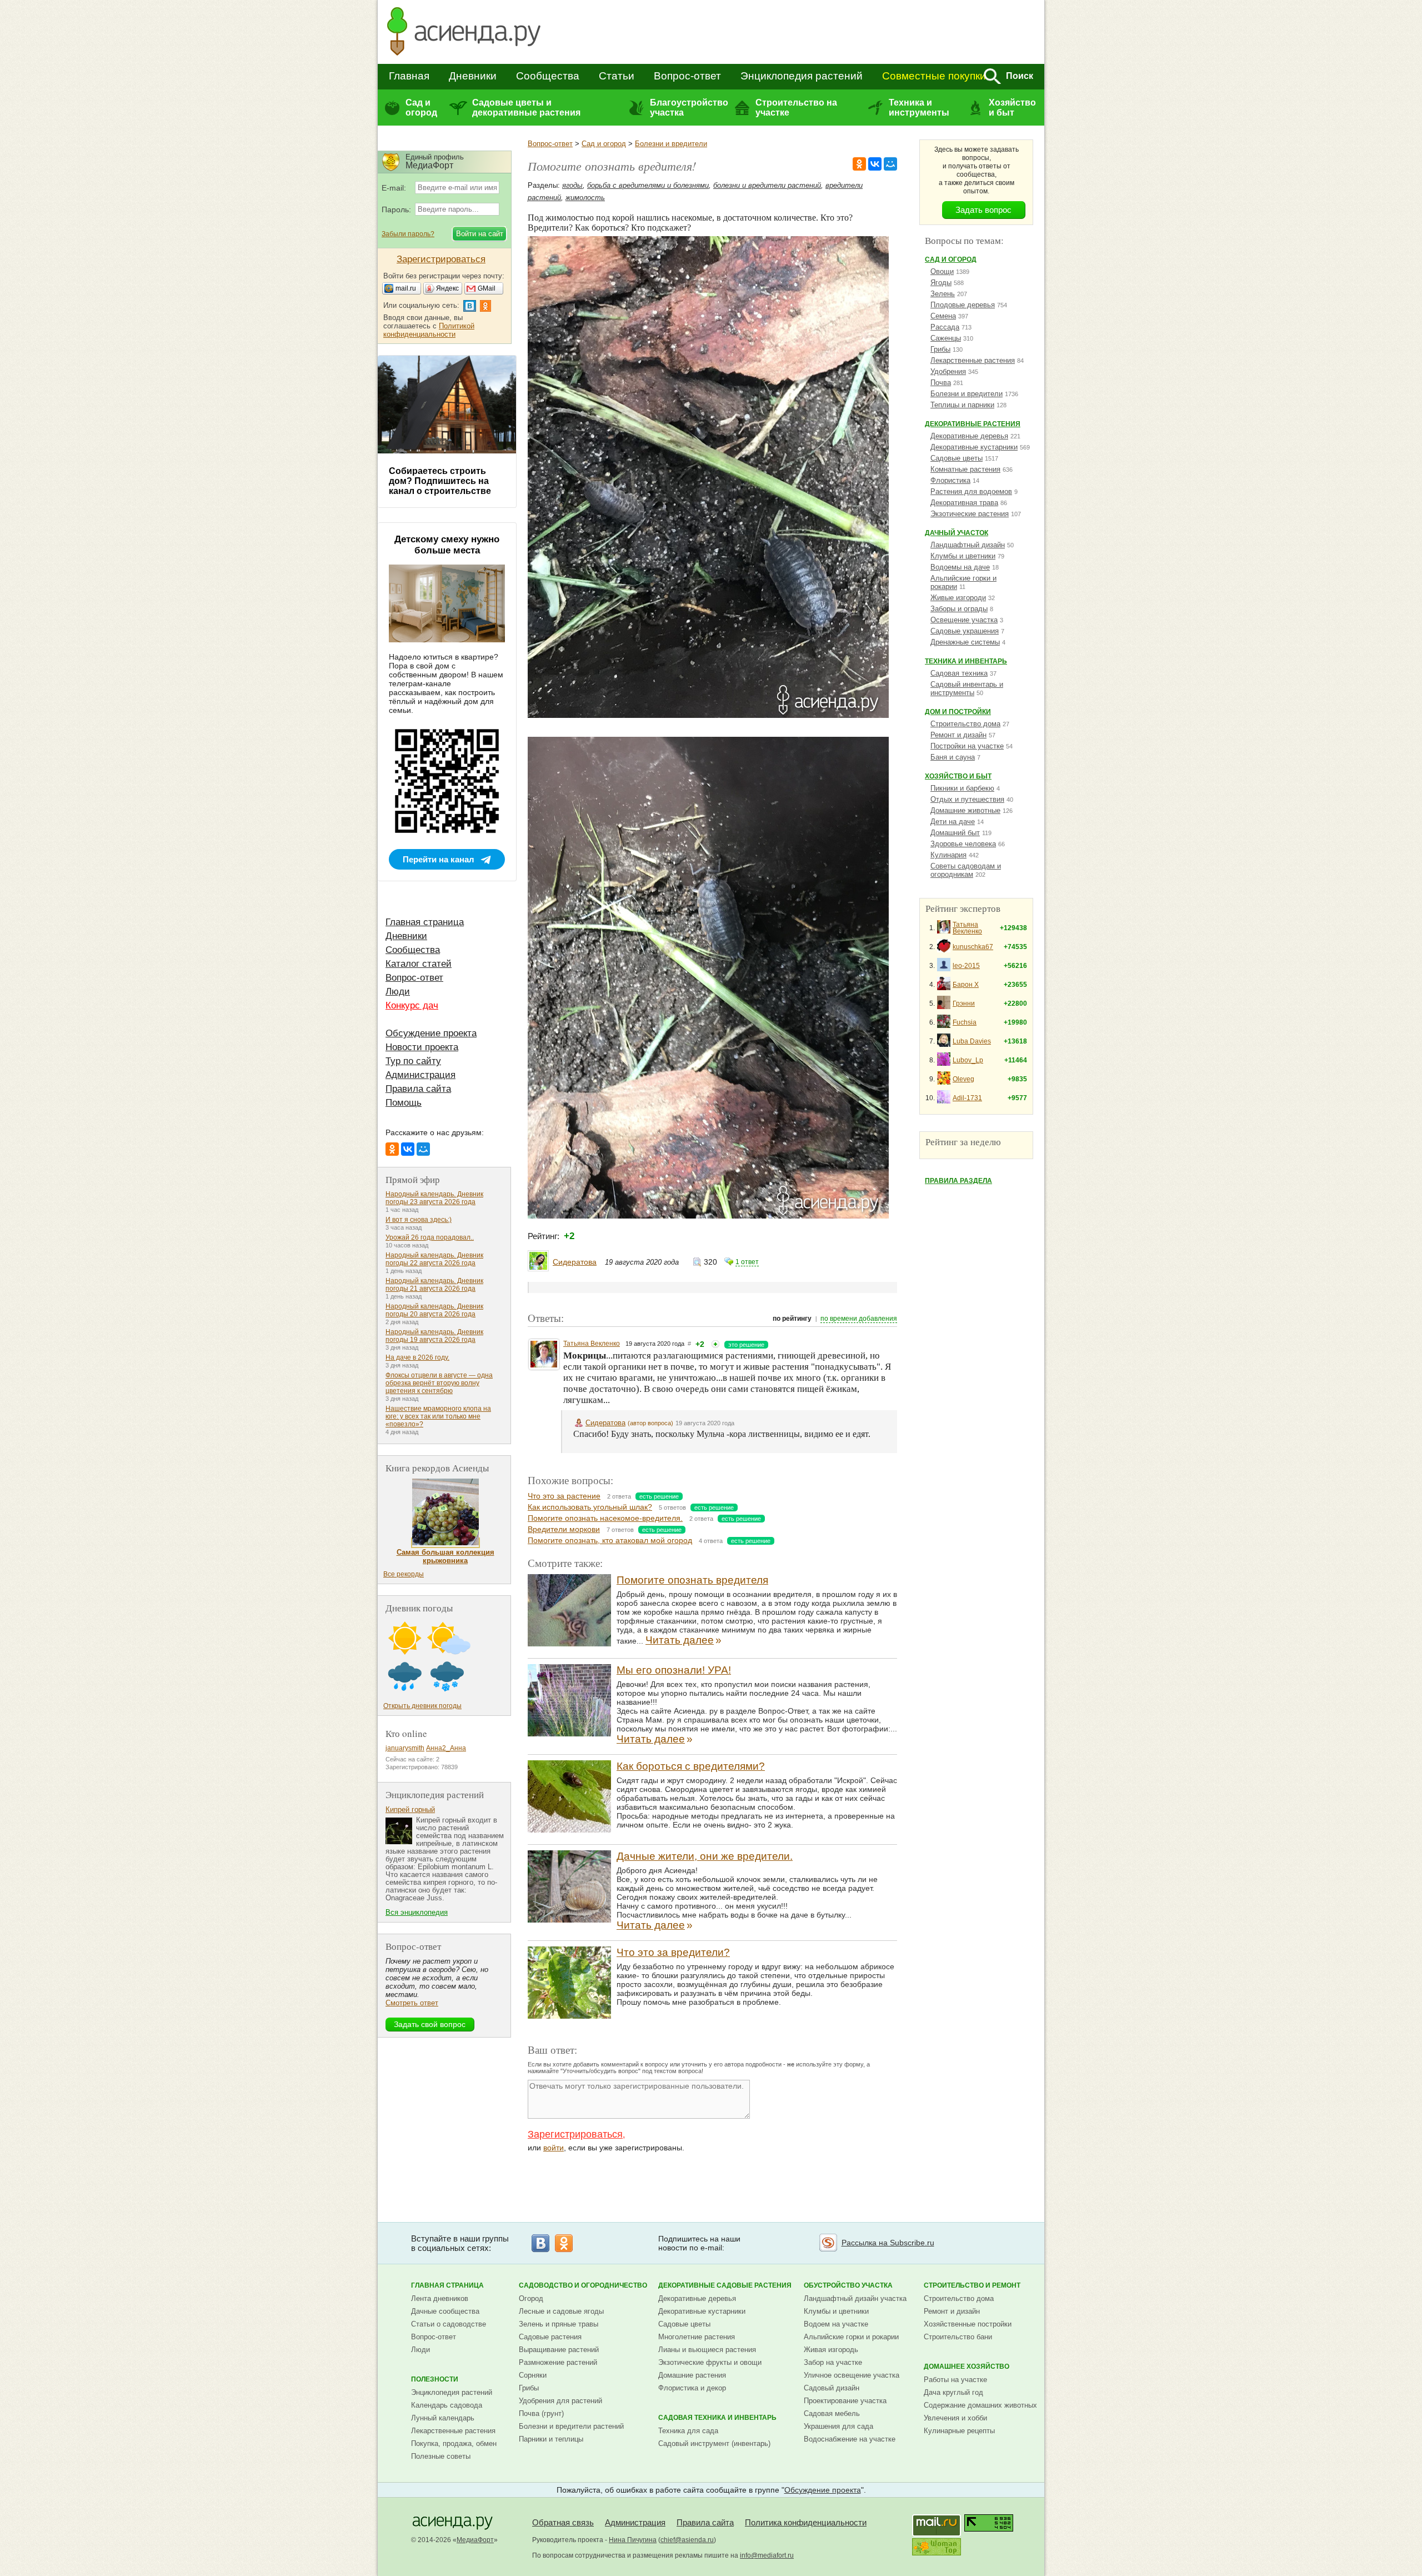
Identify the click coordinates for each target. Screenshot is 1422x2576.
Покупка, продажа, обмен (454, 2443)
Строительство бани (958, 2337)
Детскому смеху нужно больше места (447, 545)
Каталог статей (419, 964)
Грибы (940, 349)
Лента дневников (440, 2298)
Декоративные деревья (969, 436)
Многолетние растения (697, 2337)
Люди (398, 992)
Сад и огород (421, 108)
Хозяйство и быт (1012, 108)
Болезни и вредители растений (571, 2426)
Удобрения (948, 371)
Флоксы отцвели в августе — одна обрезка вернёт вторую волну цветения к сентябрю (439, 1383)
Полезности (435, 2379)
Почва (941, 383)
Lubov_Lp (968, 1060)
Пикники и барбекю (962, 788)
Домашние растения (692, 2375)
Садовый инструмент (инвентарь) (714, 2443)
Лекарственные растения (973, 360)
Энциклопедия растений (802, 76)
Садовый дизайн (832, 2388)
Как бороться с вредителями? (691, 1766)
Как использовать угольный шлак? (590, 1507)
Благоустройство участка (689, 108)
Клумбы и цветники (963, 556)
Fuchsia (965, 1022)
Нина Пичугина (633, 2540)
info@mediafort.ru (767, 2555)
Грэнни (964, 1004)
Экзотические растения (970, 514)
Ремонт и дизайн (958, 735)
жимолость (585, 198)
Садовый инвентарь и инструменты (967, 688)
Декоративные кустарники (974, 447)
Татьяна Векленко (592, 1344)
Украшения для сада (838, 2426)
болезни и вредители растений (767, 185)
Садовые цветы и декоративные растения (526, 108)
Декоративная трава (964, 503)
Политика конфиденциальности (806, 2522)
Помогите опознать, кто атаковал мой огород (610, 1540)
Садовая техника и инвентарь (717, 2418)
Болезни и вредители (671, 144)
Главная (409, 76)
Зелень (943, 294)
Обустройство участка (848, 2285)
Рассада (945, 327)
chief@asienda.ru (687, 2540)
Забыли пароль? (408, 234)
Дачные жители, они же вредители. (705, 1856)
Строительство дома (965, 724)
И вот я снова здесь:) (419, 1220)
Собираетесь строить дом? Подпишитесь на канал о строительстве (440, 481)
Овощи (942, 271)
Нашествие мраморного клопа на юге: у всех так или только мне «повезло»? (438, 1416)
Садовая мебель (832, 2413)
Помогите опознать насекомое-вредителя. (605, 1518)
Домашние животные (965, 810)
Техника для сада (688, 2431)
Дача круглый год (953, 2392)
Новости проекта (422, 1047)
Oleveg (963, 1079)
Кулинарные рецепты (959, 2431)
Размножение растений (558, 2362)
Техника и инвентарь (966, 661)
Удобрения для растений (560, 2401)
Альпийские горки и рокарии (851, 2337)
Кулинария (948, 855)
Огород (531, 2298)
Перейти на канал (439, 859)
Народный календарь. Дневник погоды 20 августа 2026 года (434, 1310)
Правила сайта (418, 1089)
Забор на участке (833, 2362)
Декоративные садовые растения (725, 2285)
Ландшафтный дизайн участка (855, 2298)
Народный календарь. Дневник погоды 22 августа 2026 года (434, 1259)
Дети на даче (953, 822)
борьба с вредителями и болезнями (648, 185)
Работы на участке (955, 2380)
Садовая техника (959, 673)
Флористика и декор (692, 2388)
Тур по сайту (413, 1061)
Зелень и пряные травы (559, 2324)
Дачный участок (957, 533)
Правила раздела (958, 1181)
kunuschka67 (973, 947)
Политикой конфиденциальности (429, 330)
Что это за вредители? (673, 1952)
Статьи (617, 76)
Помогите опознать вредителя (692, 1580)
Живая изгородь (831, 2350)
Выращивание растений (559, 2350)
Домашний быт (955, 833)
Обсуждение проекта (431, 1033)
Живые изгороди (958, 598)
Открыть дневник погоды (422, 1706)
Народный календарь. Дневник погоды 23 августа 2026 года (434, 1198)
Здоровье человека (963, 844)
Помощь (404, 1103)
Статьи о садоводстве (449, 2324)
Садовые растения (550, 2337)
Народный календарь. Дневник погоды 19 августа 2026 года (434, 1336)
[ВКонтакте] (875, 164)
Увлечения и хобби (955, 2418)
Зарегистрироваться (575, 2134)
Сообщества (548, 76)
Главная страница (425, 922)
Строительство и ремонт (972, 2285)
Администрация (420, 1075)
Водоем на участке (836, 2324)
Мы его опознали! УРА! (674, 1670)
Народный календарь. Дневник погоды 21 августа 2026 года (434, 1285)
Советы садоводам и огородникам (966, 870)
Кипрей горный (410, 1809)
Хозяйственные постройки (968, 2324)
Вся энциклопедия (417, 1912)
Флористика (950, 480)
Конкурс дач (412, 1005)
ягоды (572, 185)
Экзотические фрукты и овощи (710, 2362)
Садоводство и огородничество (583, 2285)
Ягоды (941, 283)
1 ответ (747, 1262)
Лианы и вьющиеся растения (707, 2350)
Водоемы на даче (960, 567)
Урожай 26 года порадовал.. (430, 1237)
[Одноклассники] (859, 164)
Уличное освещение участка (852, 2375)
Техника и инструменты (919, 108)
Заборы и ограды (959, 609)
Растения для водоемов (971, 491)
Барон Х (966, 985)
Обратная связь (563, 2522)
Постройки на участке (967, 746)
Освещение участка (964, 620)
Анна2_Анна (446, 1748)
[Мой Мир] (890, 164)
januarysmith (405, 1748)
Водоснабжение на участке (850, 2439)
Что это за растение (564, 1496)
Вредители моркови (564, 1529)
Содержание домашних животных (980, 2405)
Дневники (473, 76)
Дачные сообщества (445, 2311)
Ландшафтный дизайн (968, 545)
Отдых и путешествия (967, 799)
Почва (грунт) (541, 2413)
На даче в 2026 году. (417, 1357)
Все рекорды (404, 1574)
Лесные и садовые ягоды (561, 2311)
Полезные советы (441, 2456)
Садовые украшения (965, 631)
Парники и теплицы (551, 2439)
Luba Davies (972, 1041)
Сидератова (575, 1262)
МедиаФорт (475, 2540)
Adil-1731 (967, 1098)
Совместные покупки (934, 76)
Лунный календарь (443, 2418)
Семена (943, 316)
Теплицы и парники (962, 405)
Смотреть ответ (412, 2003)
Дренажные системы (965, 642)
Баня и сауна (953, 757)
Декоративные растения (973, 424)
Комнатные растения (965, 469)
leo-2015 (966, 966)
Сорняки (533, 2375)
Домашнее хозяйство (967, 2367)
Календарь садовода (447, 2405)
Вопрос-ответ (687, 76)
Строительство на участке (796, 108)
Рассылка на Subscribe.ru (888, 2243)
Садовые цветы (957, 458)
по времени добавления (859, 1319)
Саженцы (946, 338)
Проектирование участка (845, 2401)
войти (554, 2148)
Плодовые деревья (963, 305)
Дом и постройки (958, 712)
